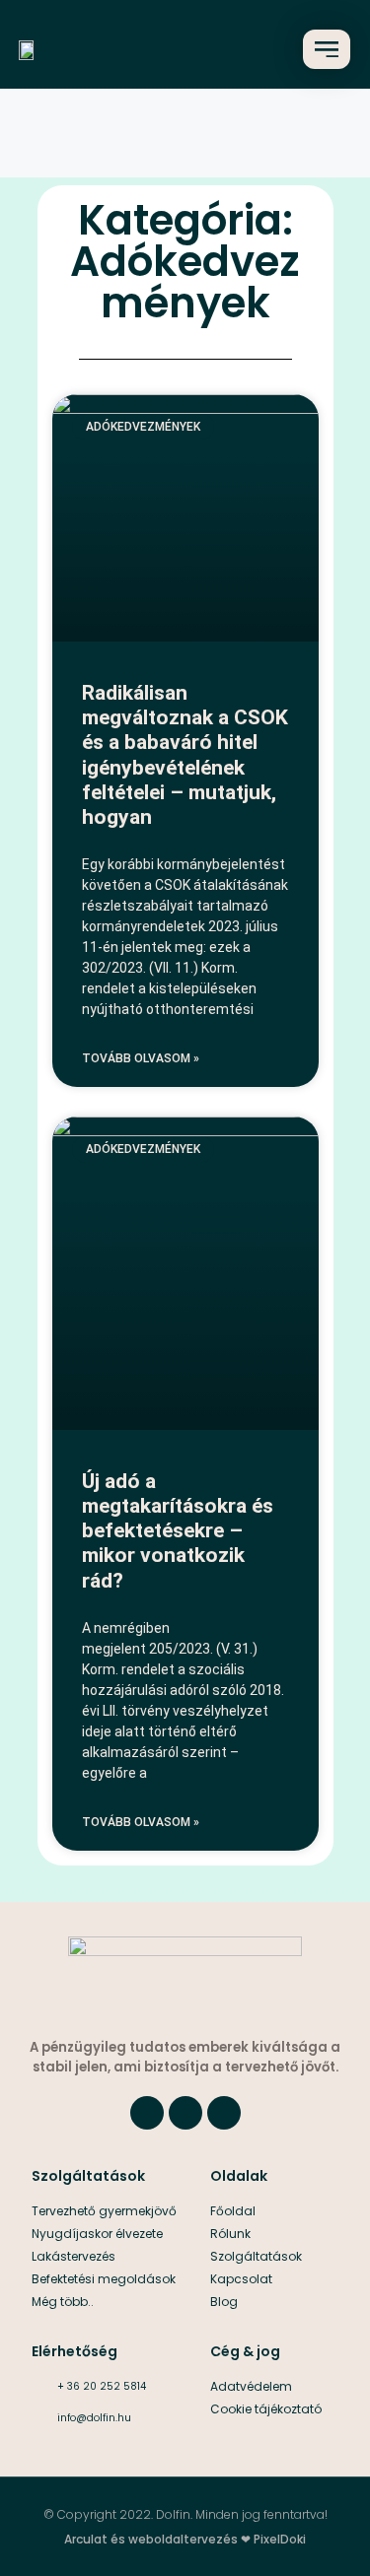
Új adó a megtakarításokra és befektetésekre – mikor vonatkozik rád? (178, 1531)
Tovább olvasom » (141, 1058)
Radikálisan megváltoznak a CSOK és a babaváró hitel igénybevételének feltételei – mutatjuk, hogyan (185, 755)
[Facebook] (147, 2113)
